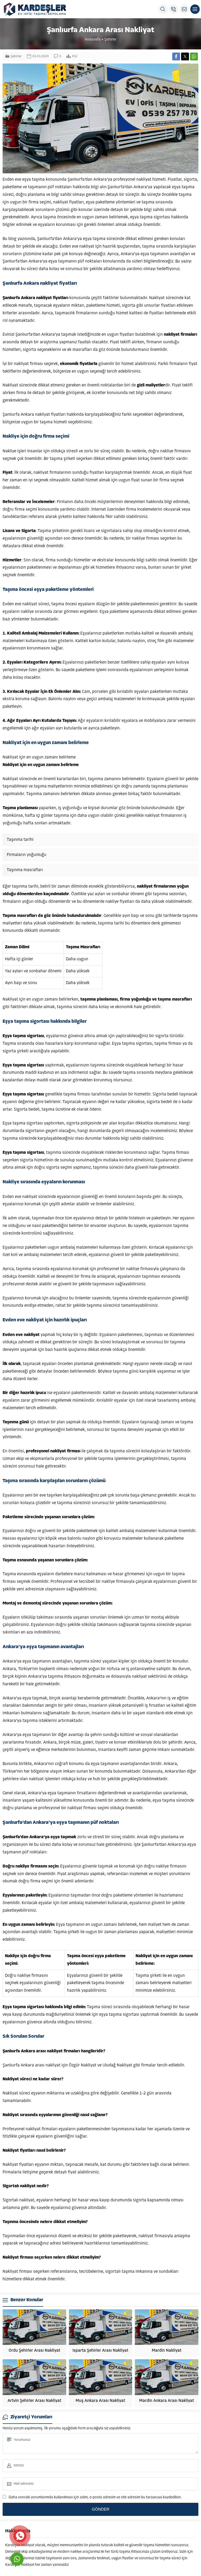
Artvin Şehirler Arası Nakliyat (34, 2401)
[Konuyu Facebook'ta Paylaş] (176, 56)
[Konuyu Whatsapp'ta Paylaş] (194, 56)
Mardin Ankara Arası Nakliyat (167, 2401)
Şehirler (110, 40)
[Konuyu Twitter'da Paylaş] (185, 56)
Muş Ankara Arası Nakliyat (100, 2401)
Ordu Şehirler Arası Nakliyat (34, 2351)
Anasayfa (93, 40)
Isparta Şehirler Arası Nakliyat (100, 2351)
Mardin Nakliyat (167, 2351)
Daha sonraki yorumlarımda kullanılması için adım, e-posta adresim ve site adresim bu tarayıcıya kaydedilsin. (95, 2497)
